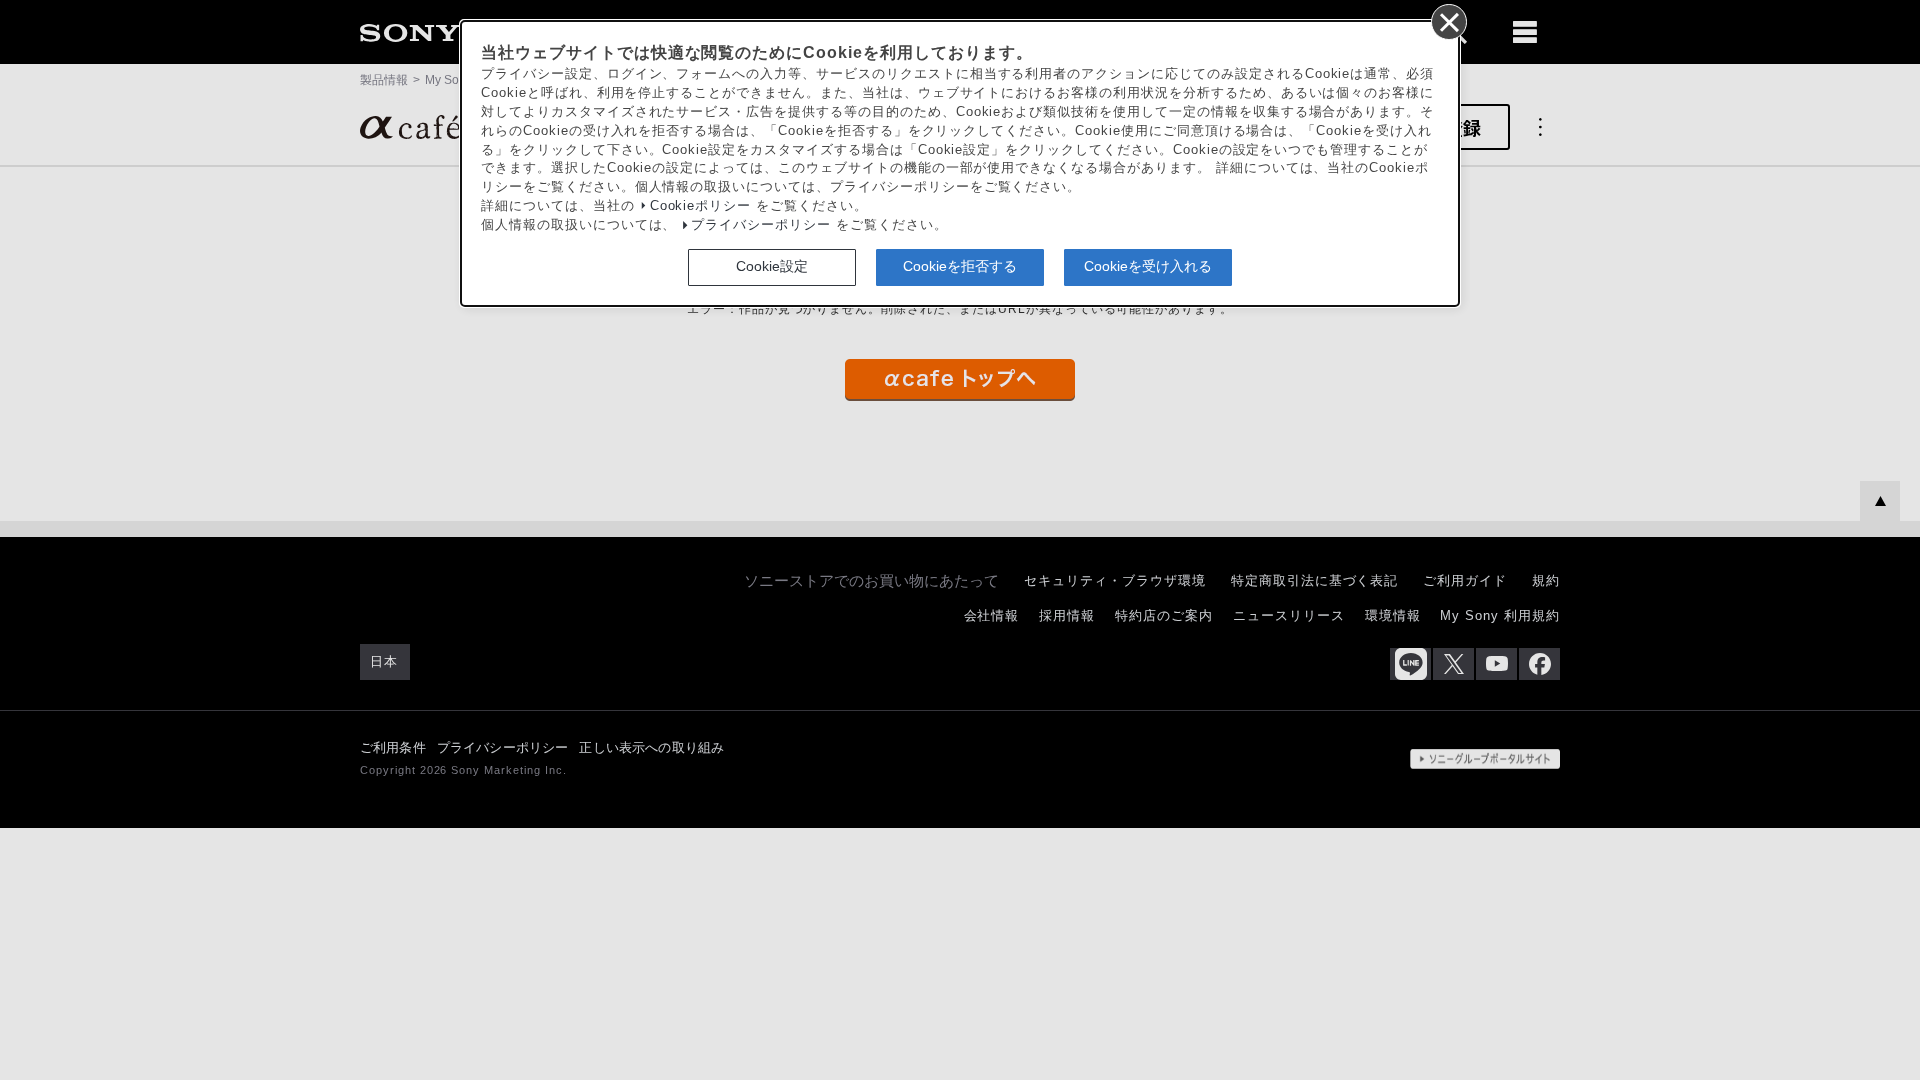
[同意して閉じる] (1448, 21)
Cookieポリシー (701, 206)
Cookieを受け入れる (1148, 266)
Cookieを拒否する (960, 266)
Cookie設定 (772, 266)
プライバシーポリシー (761, 225)
